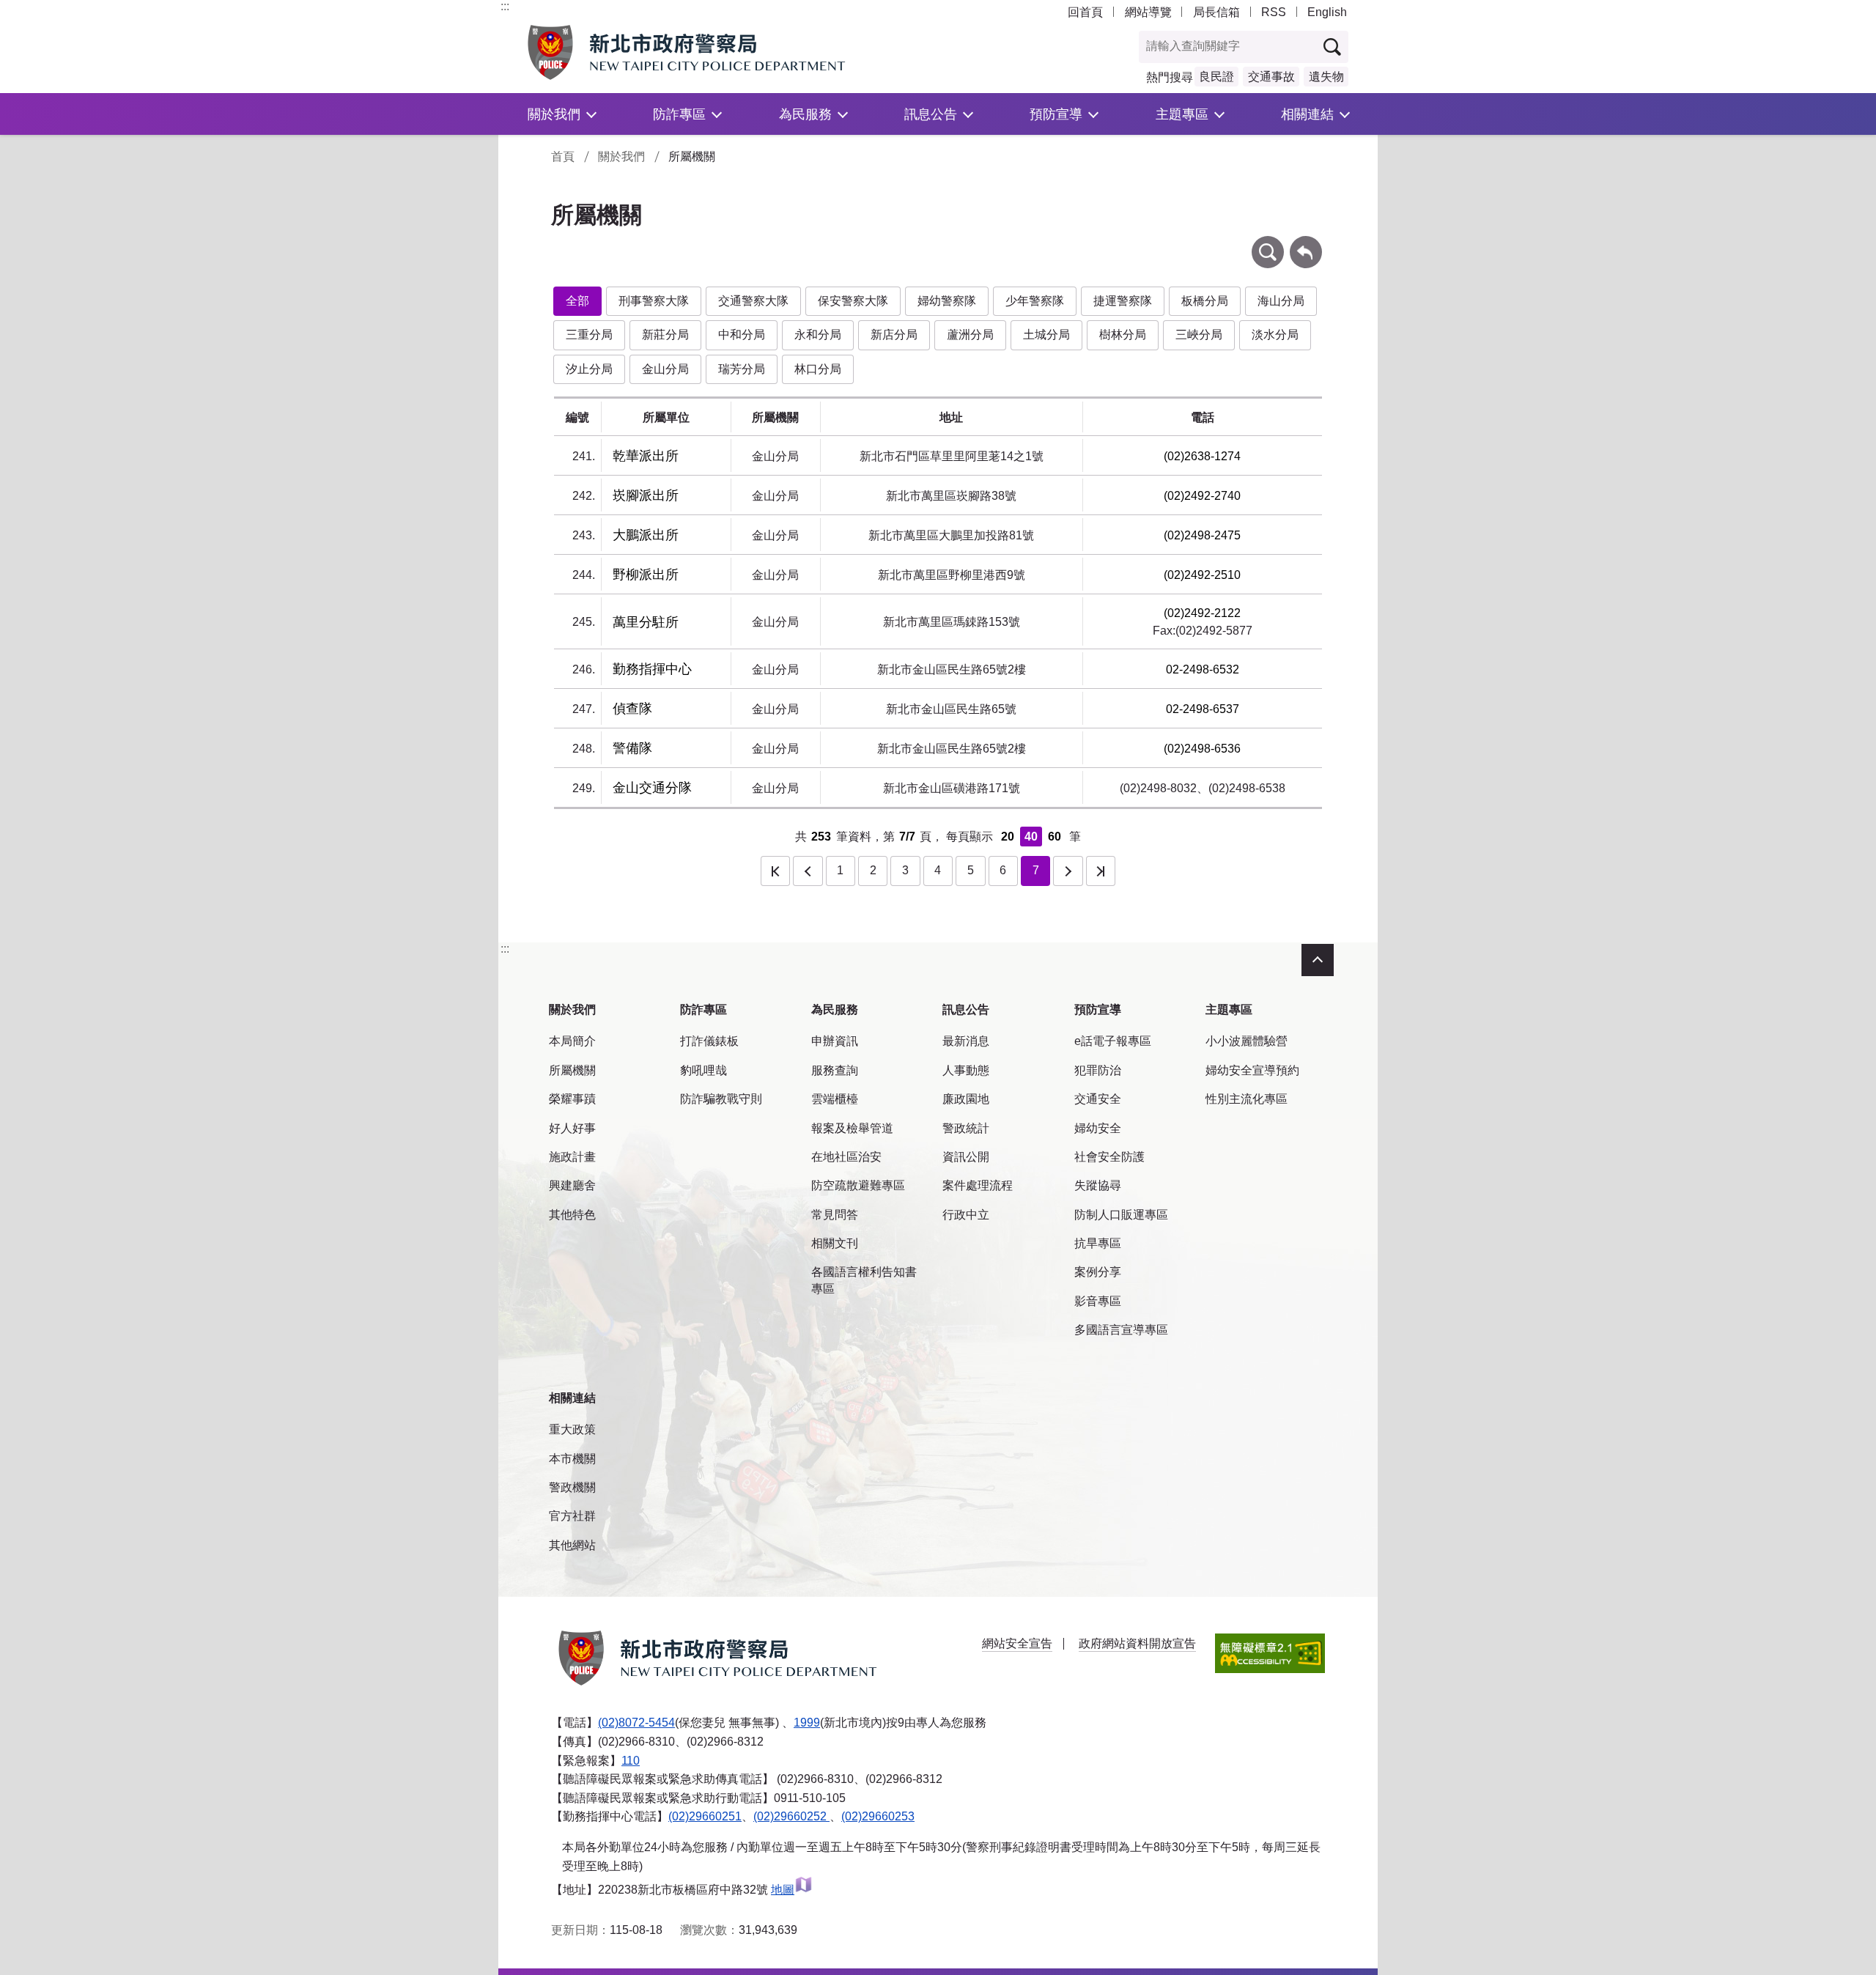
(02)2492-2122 (1202, 613)
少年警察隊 (1035, 301)
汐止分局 (589, 369)
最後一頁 (1101, 871)
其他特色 (572, 1215)
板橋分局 (1205, 301)
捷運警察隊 (1123, 301)
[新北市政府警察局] (720, 52)
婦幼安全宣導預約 (1252, 1070)
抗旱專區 (1098, 1243)
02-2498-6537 (1203, 709)
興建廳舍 (572, 1185)
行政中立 (966, 1215)
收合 (1318, 960)
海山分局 (1281, 301)
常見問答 (835, 1215)
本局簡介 (572, 1041)
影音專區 (1098, 1301)
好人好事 (572, 1128)
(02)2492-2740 (1202, 496)
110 (631, 1761)
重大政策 (572, 1429)
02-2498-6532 (1203, 669)
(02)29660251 (705, 1816)
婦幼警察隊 (947, 301)
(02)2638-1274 (1202, 456)
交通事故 (1271, 77)
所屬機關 (572, 1070)
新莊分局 (665, 335)
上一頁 (808, 871)
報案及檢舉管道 (852, 1128)
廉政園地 (966, 1099)
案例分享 (1098, 1272)
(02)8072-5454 (636, 1723)
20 (1008, 837)
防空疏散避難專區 (858, 1185)
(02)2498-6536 (1202, 749)
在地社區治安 (846, 1157)
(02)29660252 (791, 1816)
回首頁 (1085, 12)
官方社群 (572, 1516)
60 (1055, 837)
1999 (807, 1723)
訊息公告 (931, 114)
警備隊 (632, 748)
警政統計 (966, 1128)
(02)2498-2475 (1202, 535)
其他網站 (572, 1545)
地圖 (783, 1890)
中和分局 (742, 335)
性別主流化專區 (1247, 1099)
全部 (577, 301)
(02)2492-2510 (1202, 575)
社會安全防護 (1109, 1157)
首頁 (563, 156)
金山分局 (665, 369)
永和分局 (818, 335)
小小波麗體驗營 (1247, 1041)
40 (1031, 837)
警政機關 (572, 1487)
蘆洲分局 (970, 335)
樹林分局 (1123, 335)
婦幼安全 (1098, 1128)
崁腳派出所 (646, 495)
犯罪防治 (1098, 1070)
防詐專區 (679, 114)
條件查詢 (1268, 243)
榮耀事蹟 (572, 1099)
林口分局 (818, 369)
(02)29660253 (878, 1816)
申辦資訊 (835, 1041)
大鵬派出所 (646, 535)
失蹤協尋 (1098, 1185)
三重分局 (589, 335)
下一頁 (1068, 871)
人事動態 (966, 1070)
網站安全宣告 (1017, 1643)
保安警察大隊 (853, 301)
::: (505, 6)
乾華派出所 (646, 456)
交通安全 (1098, 1099)
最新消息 (966, 1041)
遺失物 (1326, 77)
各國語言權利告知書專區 (864, 1280)
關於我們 (554, 114)
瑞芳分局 (742, 369)
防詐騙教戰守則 (721, 1099)
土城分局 (1046, 335)
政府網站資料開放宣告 (1137, 1643)
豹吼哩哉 (703, 1070)
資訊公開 (966, 1157)
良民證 (1216, 77)
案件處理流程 (978, 1185)
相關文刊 (835, 1243)
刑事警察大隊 (654, 301)
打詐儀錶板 (709, 1041)
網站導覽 (1148, 12)
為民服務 (805, 114)
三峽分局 (1199, 335)
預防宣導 (1056, 114)
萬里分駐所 (646, 622)
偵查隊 (632, 709)
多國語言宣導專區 (1121, 1330)
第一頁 (775, 871)
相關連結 (1307, 114)
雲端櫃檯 (835, 1099)
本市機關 (572, 1459)
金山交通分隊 (652, 788)
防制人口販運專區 (1121, 1215)
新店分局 (894, 335)
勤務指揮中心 (652, 669)
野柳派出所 (646, 575)
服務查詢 (835, 1070)
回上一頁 (1306, 243)
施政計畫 (572, 1157)
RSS (1274, 12)
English (1327, 12)
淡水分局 (1275, 335)
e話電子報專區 (1113, 1041)
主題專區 (1182, 114)
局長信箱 (1216, 12)
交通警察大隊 (753, 301)
